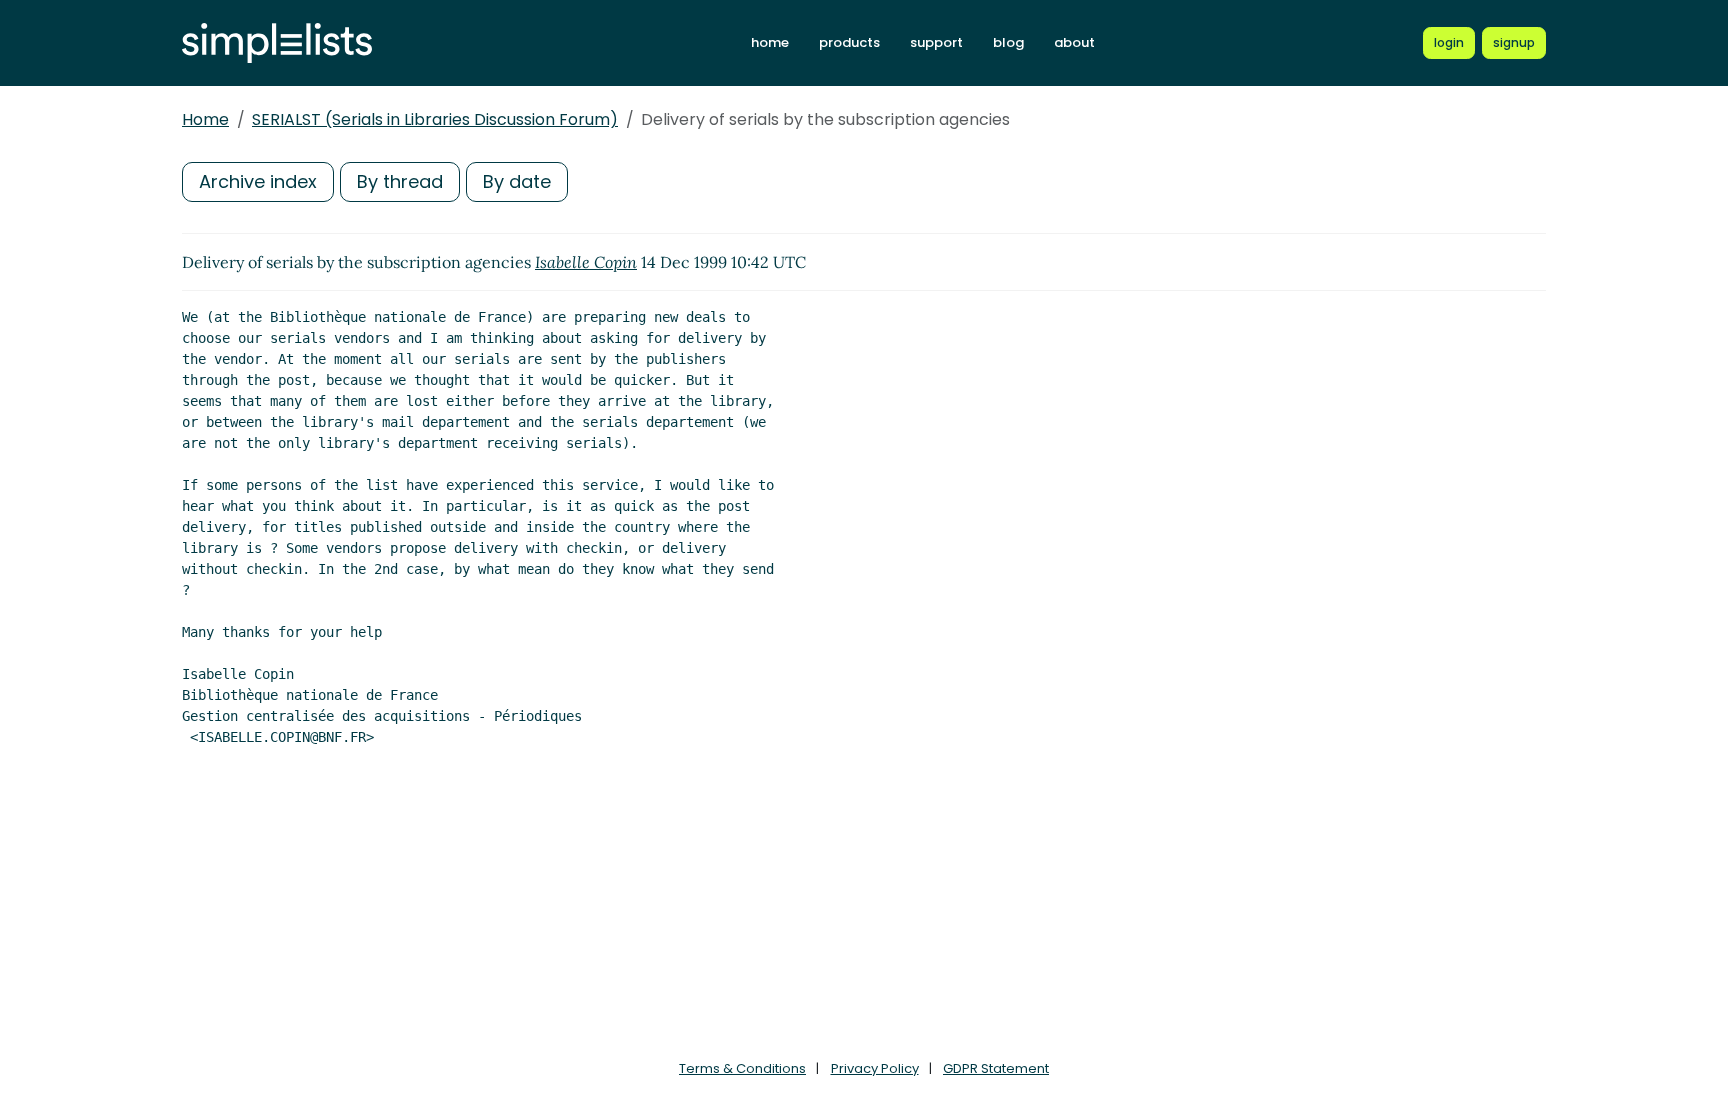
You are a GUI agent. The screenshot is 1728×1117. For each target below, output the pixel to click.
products (849, 42)
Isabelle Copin (586, 262)
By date (517, 181)
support (936, 42)
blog (1008, 42)
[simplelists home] (277, 43)
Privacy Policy (875, 1068)
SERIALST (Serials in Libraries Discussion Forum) (435, 119)
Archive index (258, 181)
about (1074, 42)
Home (205, 119)
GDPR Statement (996, 1068)
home (770, 42)
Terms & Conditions (742, 1068)
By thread (400, 181)
